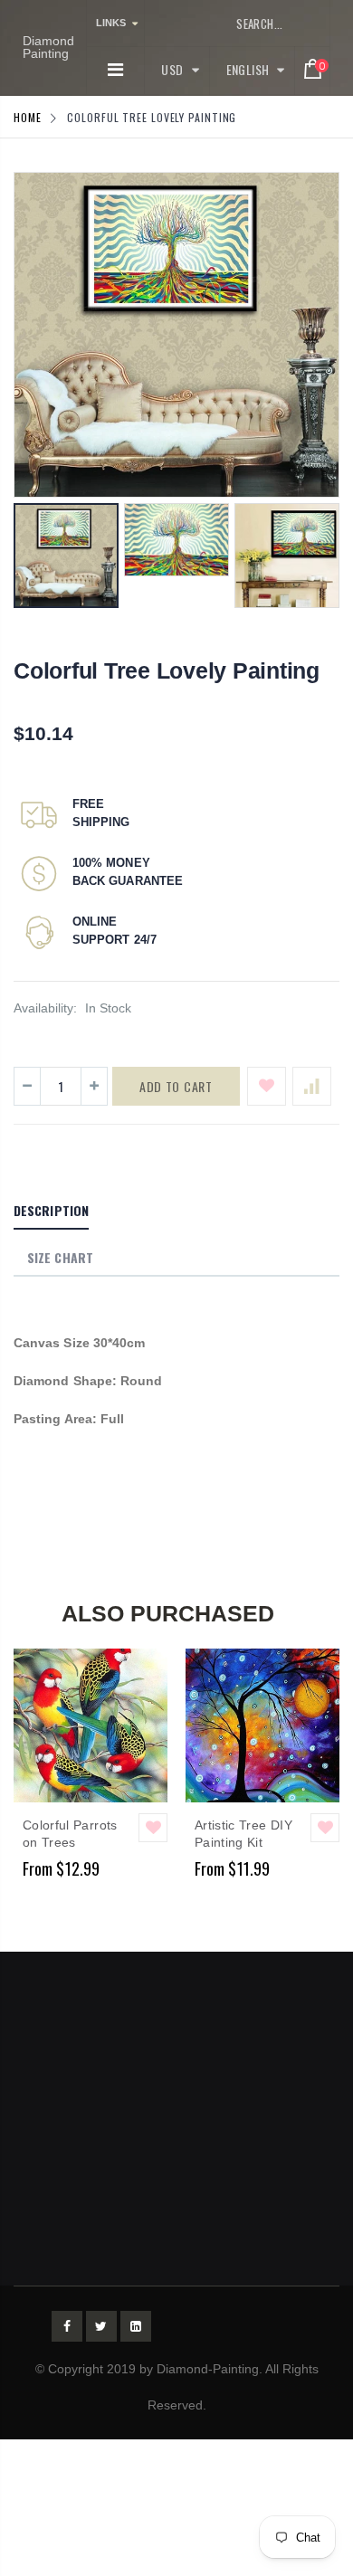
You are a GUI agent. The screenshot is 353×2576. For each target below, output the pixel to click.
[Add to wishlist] (267, 1086)
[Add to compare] (312, 1086)
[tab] (51, 1212)
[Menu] (115, 70)
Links (111, 23)
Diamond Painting (48, 47)
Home (28, 117)
